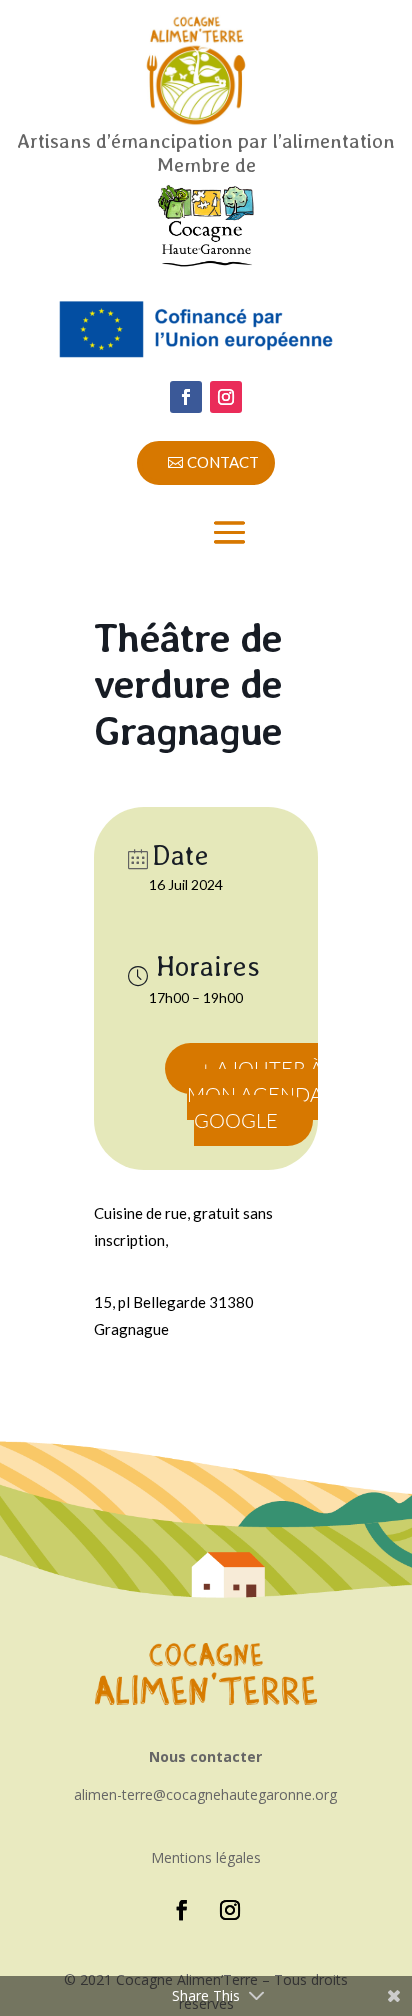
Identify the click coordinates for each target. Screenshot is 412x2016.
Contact (223, 462)
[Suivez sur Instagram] (226, 397)
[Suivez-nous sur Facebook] (186, 397)
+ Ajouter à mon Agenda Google (255, 1094)
